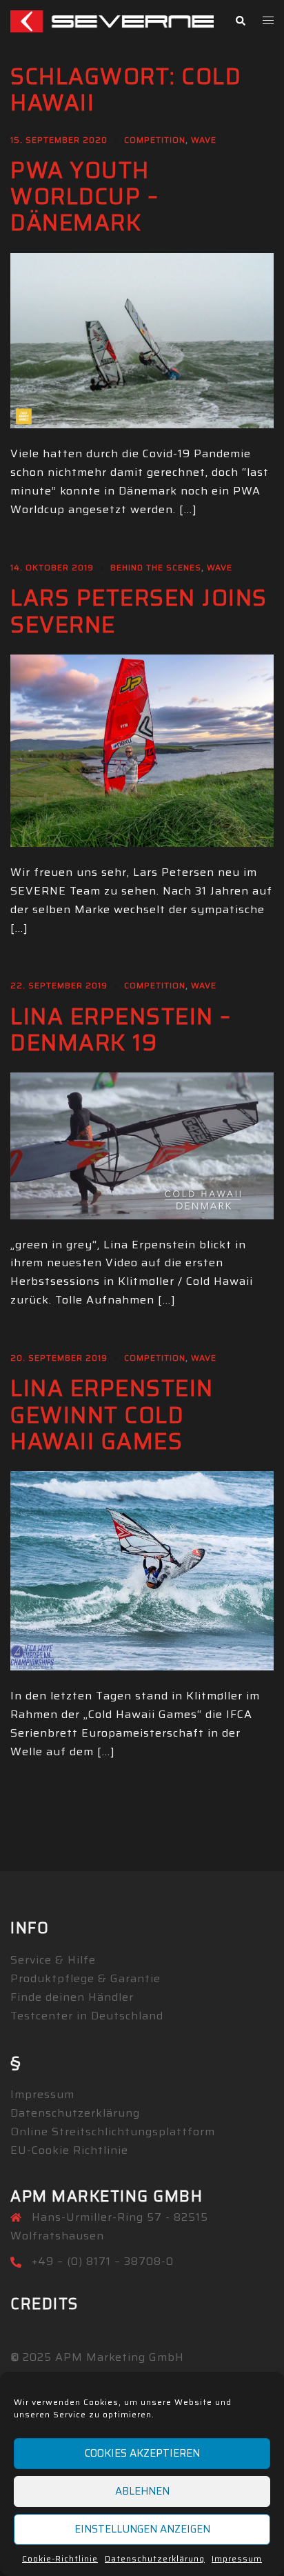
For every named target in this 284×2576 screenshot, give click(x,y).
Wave (204, 140)
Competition (155, 140)
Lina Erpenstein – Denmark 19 (121, 1030)
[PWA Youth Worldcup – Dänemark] (142, 340)
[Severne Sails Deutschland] (112, 20)
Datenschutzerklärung (155, 2558)
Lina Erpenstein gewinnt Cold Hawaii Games (112, 1415)
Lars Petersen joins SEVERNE (139, 611)
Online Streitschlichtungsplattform (113, 2131)
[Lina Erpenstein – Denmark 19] (142, 1145)
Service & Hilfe (53, 1960)
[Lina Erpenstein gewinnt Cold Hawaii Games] (142, 1570)
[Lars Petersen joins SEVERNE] (142, 750)
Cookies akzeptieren (142, 2453)
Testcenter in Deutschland (87, 2016)
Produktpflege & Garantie (85, 1978)
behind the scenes (156, 567)
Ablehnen (142, 2491)
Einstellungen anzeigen (142, 2529)
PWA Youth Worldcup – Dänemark (84, 197)
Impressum (237, 2558)
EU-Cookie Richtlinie (69, 2150)
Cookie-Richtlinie (60, 2558)
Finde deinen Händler (72, 1997)
